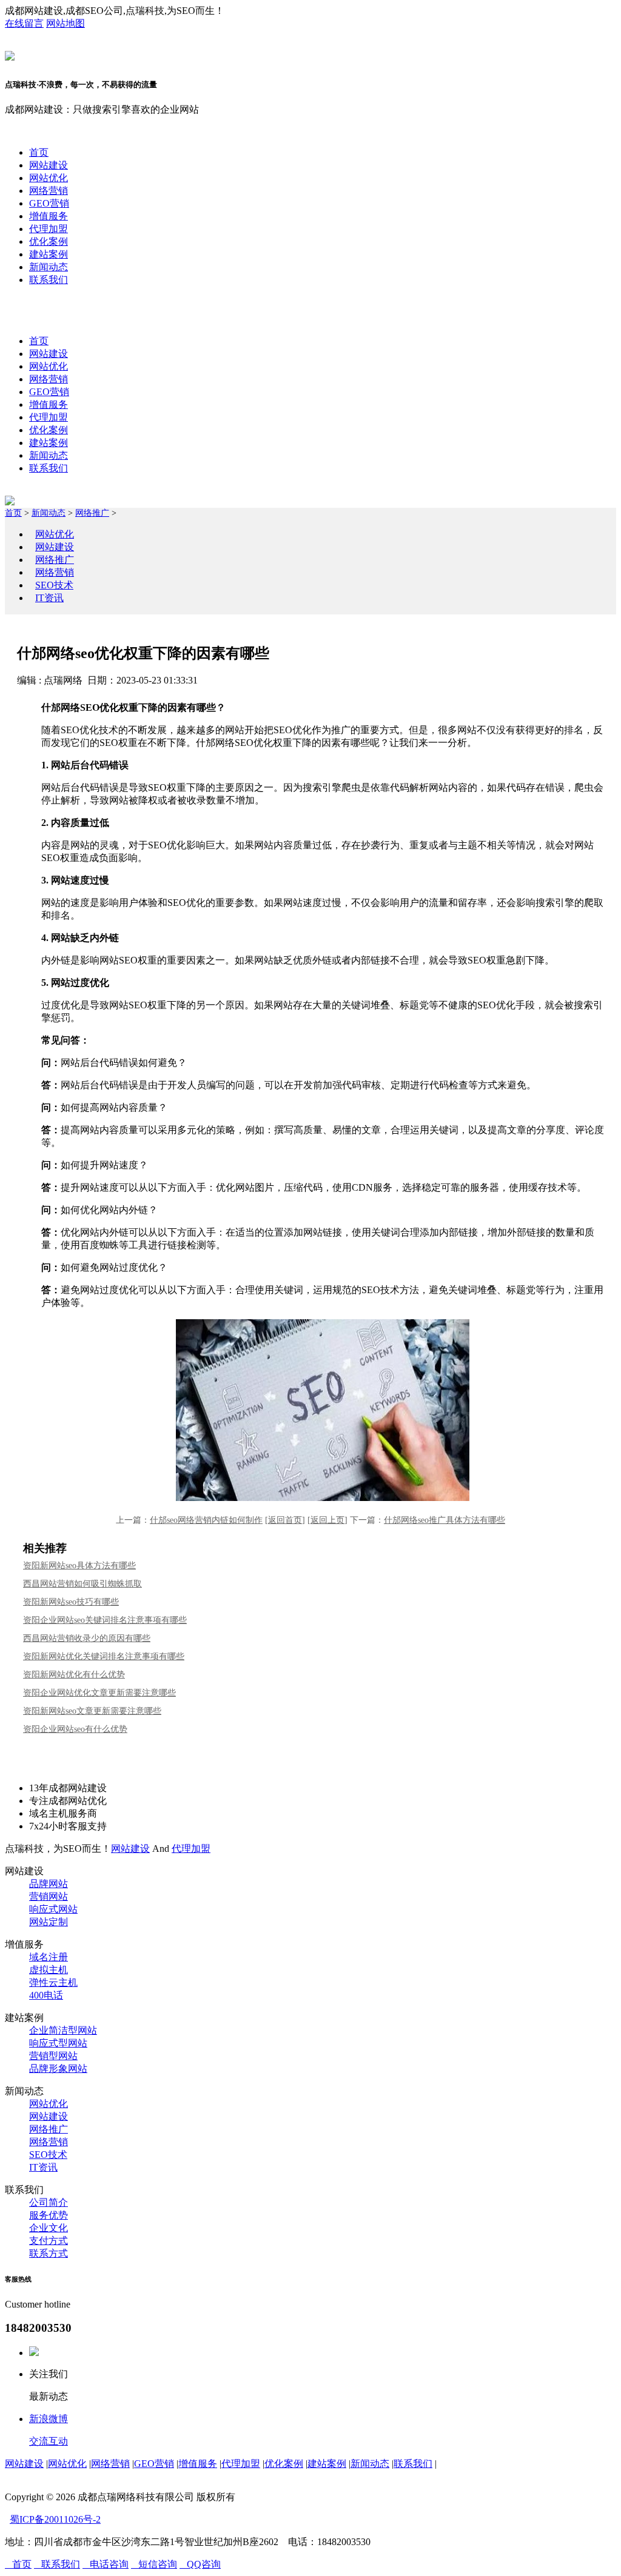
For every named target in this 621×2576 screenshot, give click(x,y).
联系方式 (49, 2253)
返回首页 (285, 1520)
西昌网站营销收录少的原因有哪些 (87, 1638)
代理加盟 (49, 229)
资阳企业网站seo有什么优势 (75, 1729)
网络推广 (92, 513)
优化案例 (49, 241)
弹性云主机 (53, 1982)
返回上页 (327, 1520)
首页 (39, 152)
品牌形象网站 (58, 2068)
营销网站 (49, 1896)
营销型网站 (53, 2056)
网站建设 (49, 165)
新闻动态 (49, 267)
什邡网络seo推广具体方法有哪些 (445, 1520)
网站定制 (49, 1922)
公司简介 (49, 2202)
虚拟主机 (49, 1970)
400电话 (46, 1995)
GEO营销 (49, 203)
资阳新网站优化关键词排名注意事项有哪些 (104, 1656)
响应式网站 (53, 1909)
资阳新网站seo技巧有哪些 (71, 1602)
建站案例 (49, 254)
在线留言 (24, 23)
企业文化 (49, 2228)
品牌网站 (49, 1884)
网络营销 (49, 191)
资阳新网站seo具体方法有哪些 (79, 1566)
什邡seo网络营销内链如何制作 (206, 1520)
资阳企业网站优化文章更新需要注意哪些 (99, 1693)
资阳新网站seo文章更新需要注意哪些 (92, 1711)
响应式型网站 (58, 2043)
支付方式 (49, 2241)
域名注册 (49, 1957)
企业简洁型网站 (63, 2030)
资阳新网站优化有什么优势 (74, 1675)
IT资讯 (49, 598)
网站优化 (49, 178)
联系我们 (49, 280)
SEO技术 (54, 585)
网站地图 (65, 23)
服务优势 (49, 2215)
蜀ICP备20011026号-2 (55, 2519)
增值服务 (49, 216)
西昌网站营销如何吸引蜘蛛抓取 (82, 1584)
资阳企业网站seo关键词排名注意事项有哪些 (105, 1620)
